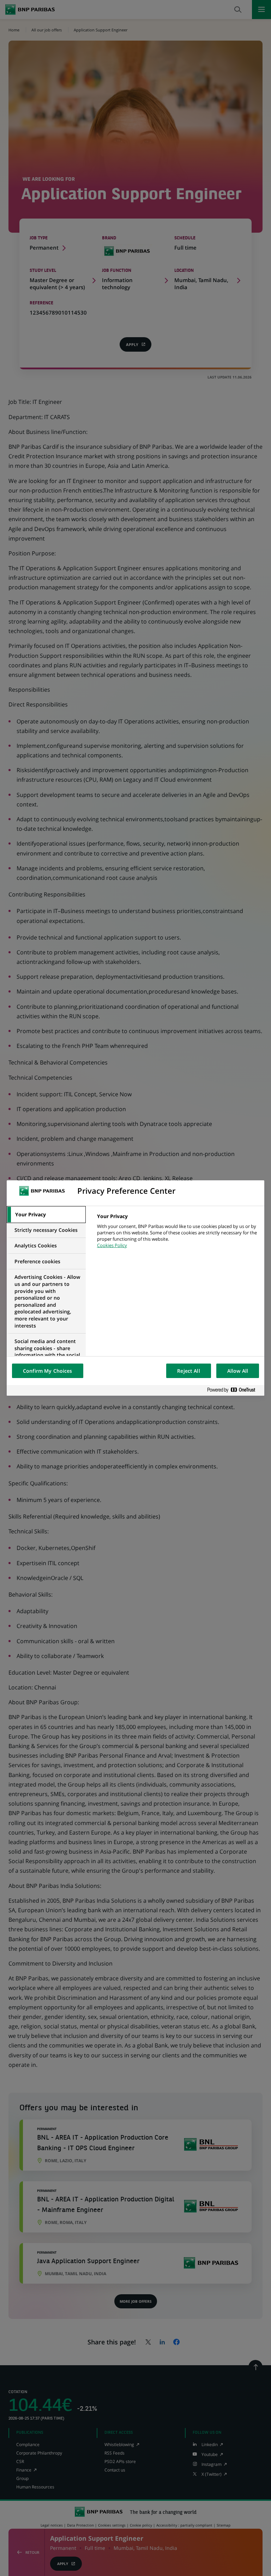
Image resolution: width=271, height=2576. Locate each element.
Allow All (238, 1371)
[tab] (46, 1215)
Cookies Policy (112, 1245)
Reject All (188, 1371)
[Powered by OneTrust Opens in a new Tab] (234, 1390)
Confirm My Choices (48, 1371)
